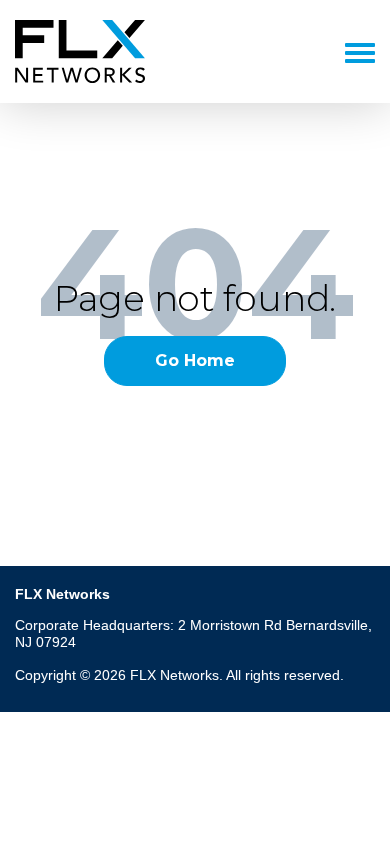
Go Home (195, 360)
